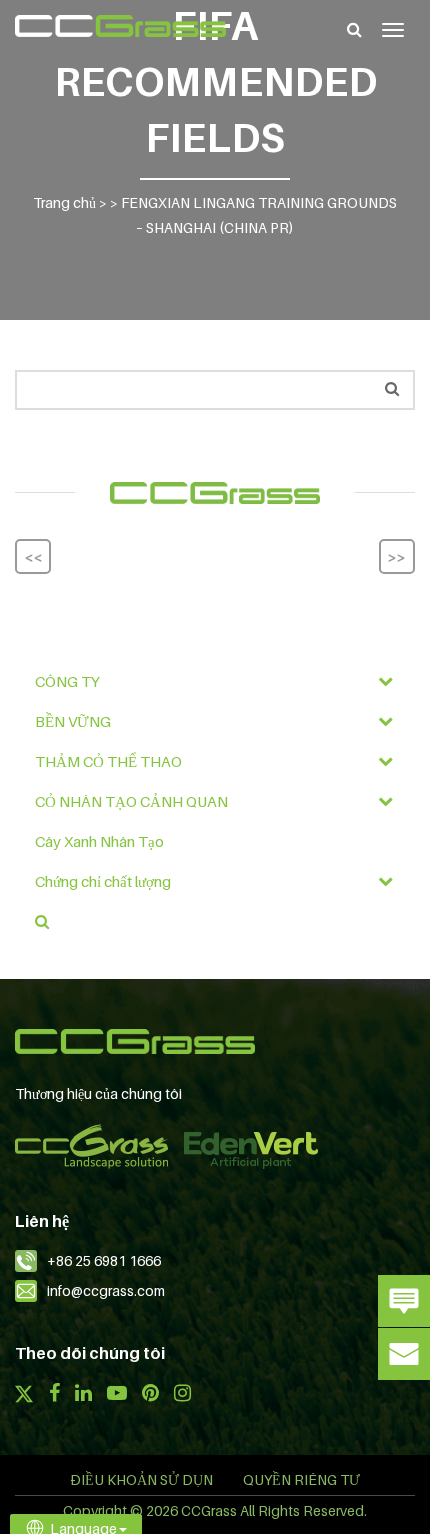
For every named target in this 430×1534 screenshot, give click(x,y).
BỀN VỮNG (73, 721)
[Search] (354, 29)
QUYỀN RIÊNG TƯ (301, 1479)
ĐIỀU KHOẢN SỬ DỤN (141, 1479)
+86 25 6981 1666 (104, 1260)
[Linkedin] (83, 1395)
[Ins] (182, 1395)
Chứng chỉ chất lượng (103, 881)
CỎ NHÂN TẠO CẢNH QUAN (131, 801)
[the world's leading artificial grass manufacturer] (120, 26)
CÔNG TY (67, 681)
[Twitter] (24, 1396)
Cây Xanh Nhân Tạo (99, 841)
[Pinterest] (150, 1395)
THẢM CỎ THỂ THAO (108, 761)
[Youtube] (117, 1395)
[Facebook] (54, 1395)
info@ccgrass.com (106, 1290)
